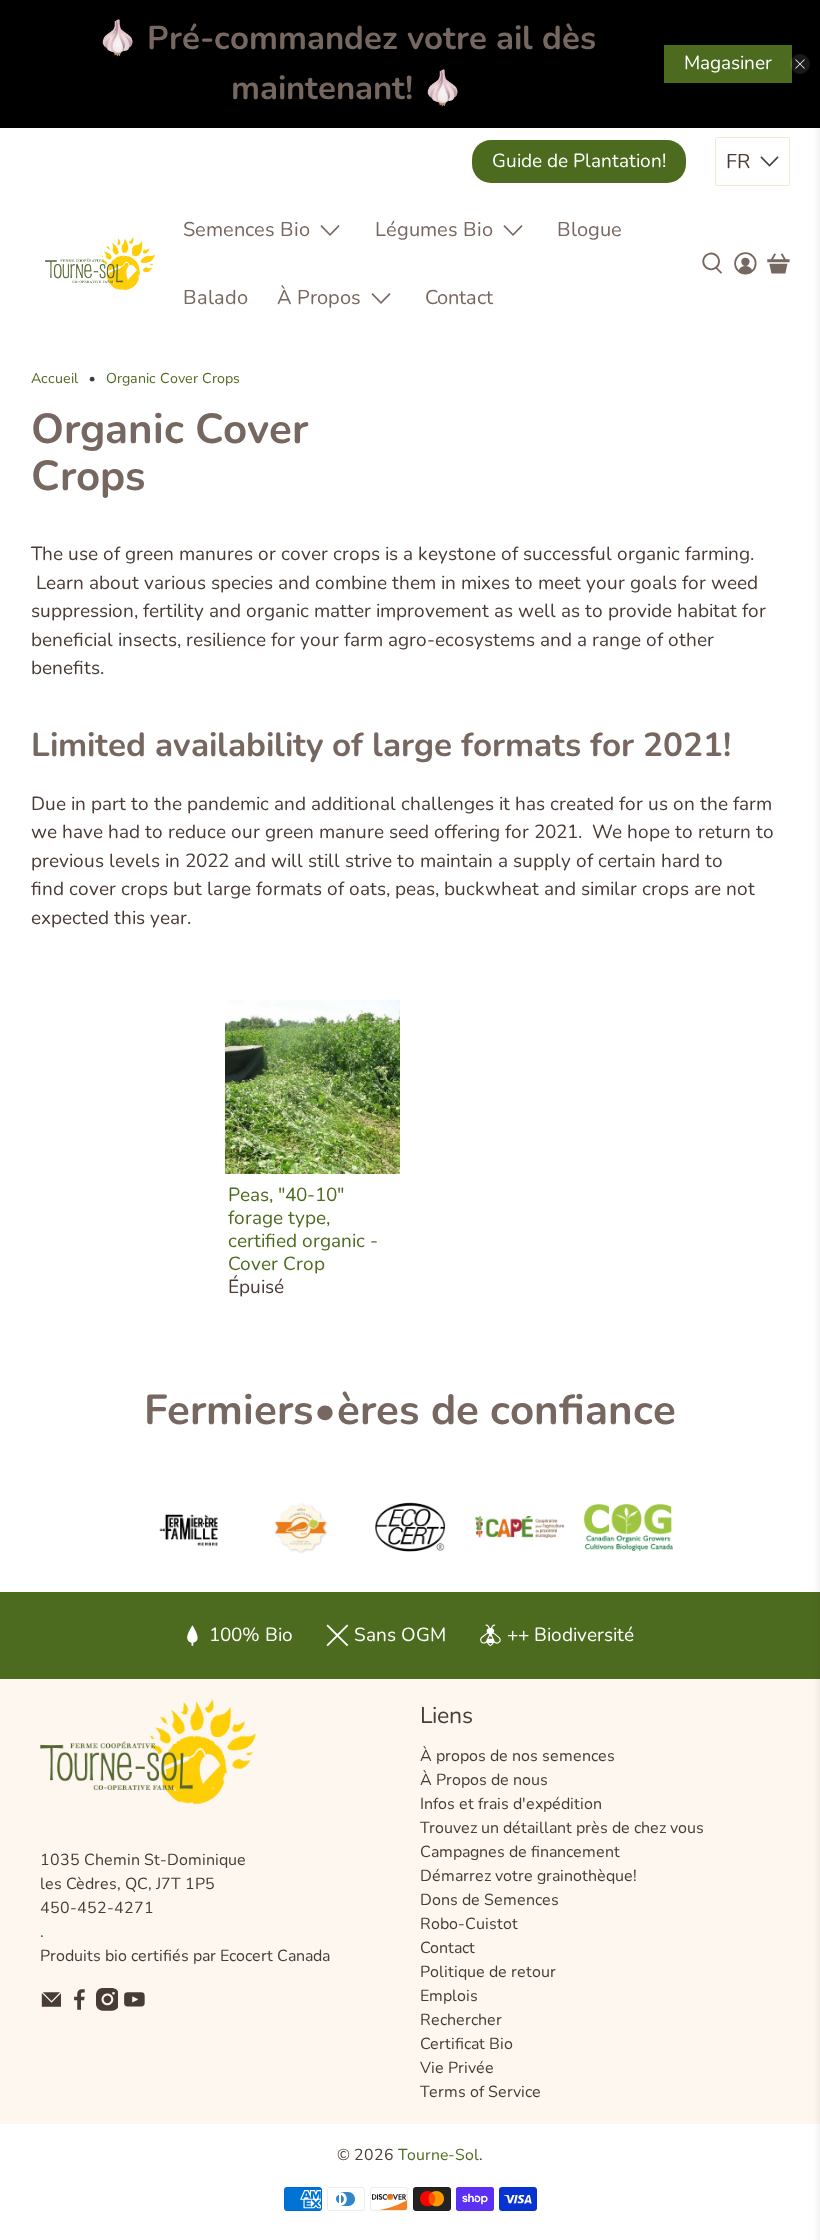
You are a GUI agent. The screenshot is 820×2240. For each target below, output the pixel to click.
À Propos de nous (484, 1780)
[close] (800, 64)
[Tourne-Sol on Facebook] (79, 2006)
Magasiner (728, 63)
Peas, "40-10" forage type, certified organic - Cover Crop (303, 1229)
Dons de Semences (489, 1900)
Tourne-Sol (438, 2155)
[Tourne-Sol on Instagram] (107, 2006)
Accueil (54, 379)
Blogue (589, 229)
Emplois (449, 1996)
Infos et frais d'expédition (511, 1804)
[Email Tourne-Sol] (51, 2006)
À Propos (319, 297)
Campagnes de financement (520, 1852)
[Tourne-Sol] (100, 263)
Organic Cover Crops (173, 379)
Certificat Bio (466, 2044)
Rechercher (461, 2020)
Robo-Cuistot (469, 1924)
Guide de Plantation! (579, 161)
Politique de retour (488, 1972)
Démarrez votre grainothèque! (528, 1876)
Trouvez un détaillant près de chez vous (562, 1828)
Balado (215, 297)
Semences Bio (246, 229)
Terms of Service (480, 2092)
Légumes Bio (434, 229)
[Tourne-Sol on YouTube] (134, 2006)
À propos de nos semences (517, 1756)
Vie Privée (457, 2068)
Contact (459, 297)
